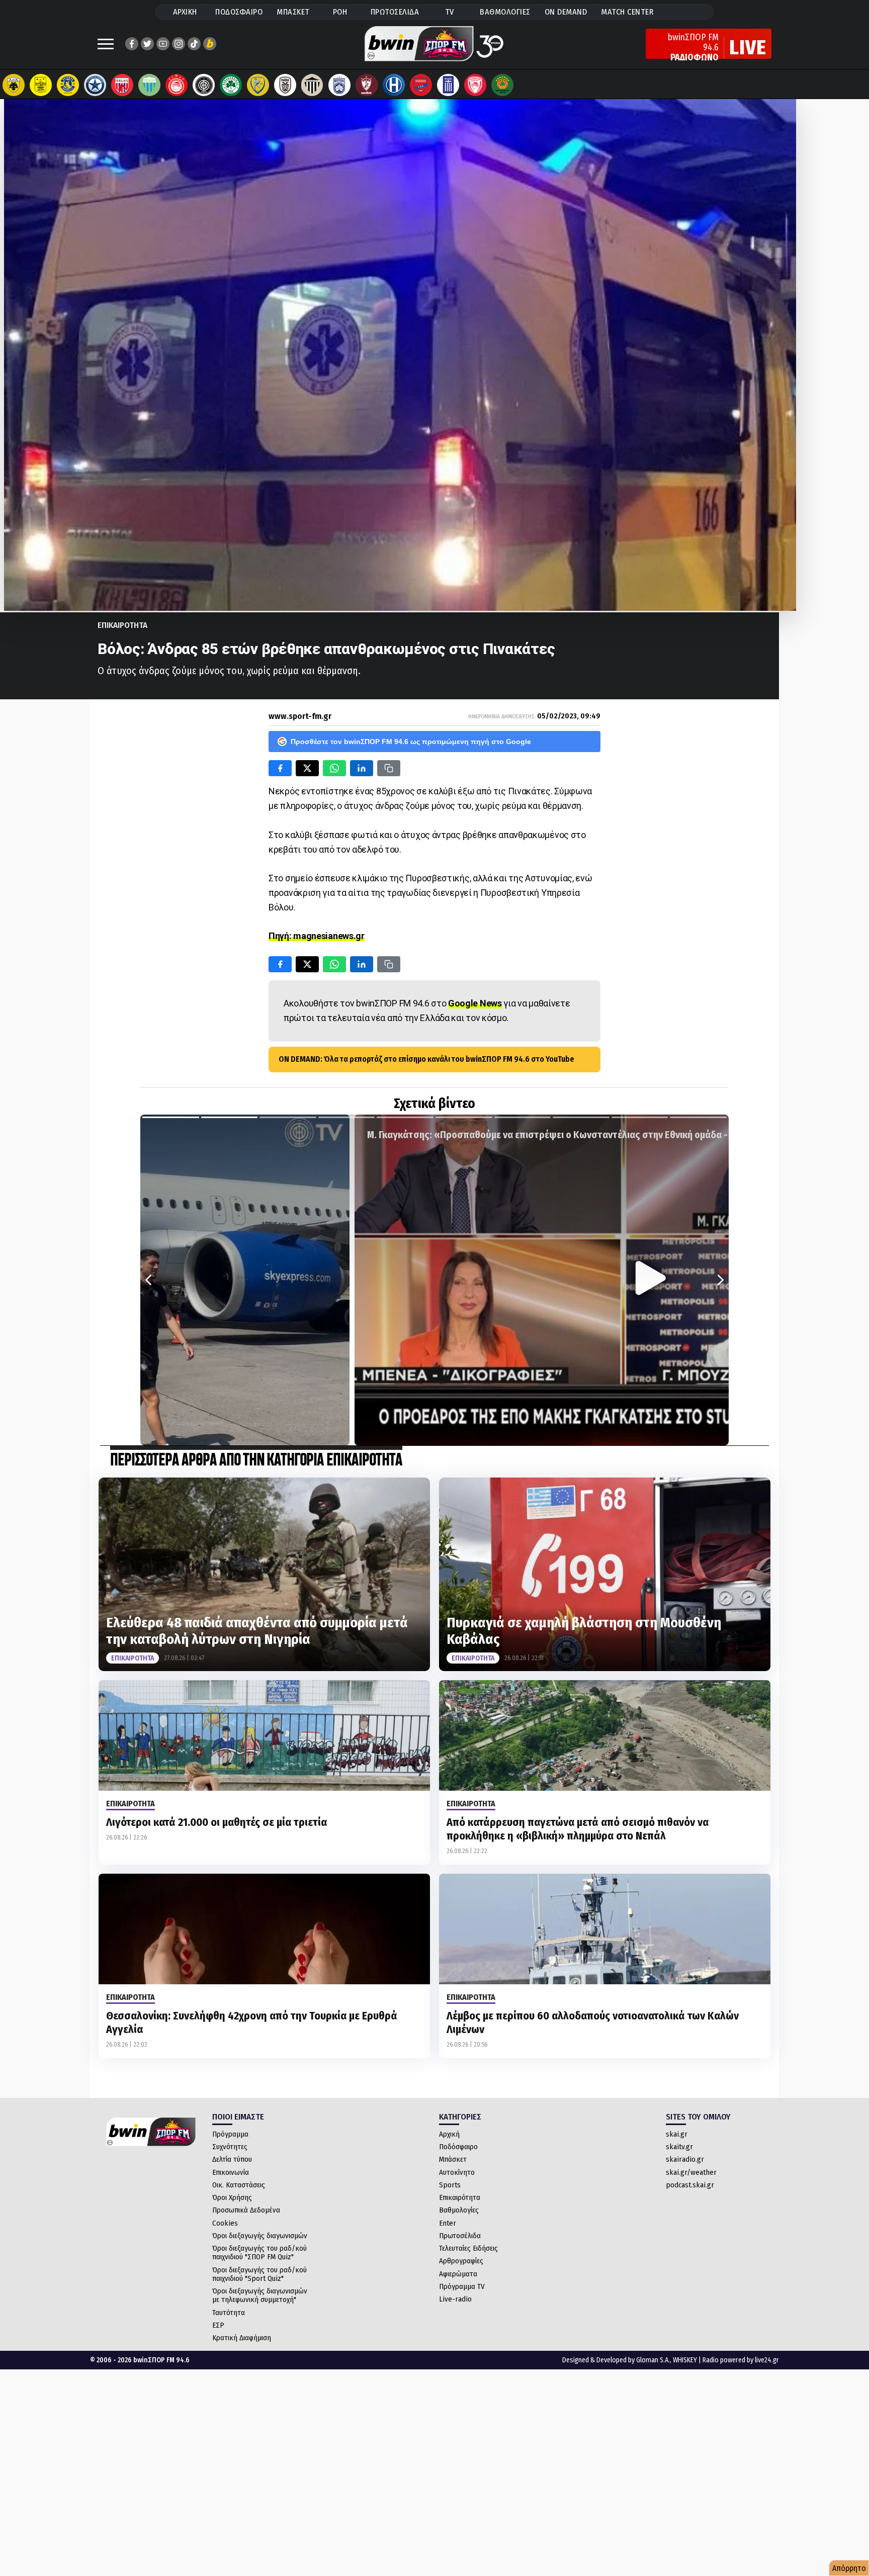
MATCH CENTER (627, 12)
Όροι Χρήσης (232, 2197)
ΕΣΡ (218, 2325)
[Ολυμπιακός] (177, 85)
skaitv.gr (679, 2147)
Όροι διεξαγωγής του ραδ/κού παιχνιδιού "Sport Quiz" (259, 2274)
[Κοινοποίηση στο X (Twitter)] (307, 768)
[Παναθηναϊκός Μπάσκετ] (502, 85)
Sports (450, 2185)
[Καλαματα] (312, 85)
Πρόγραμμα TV (462, 2286)
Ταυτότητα (229, 2313)
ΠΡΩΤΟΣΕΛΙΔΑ (395, 12)
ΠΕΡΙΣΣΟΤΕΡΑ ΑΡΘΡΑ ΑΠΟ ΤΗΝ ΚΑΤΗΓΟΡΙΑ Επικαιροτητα (256, 1461)
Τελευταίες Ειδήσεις (468, 2248)
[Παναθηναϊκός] (231, 85)
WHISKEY (685, 2360)
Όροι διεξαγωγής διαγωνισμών (260, 2236)
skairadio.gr (685, 2159)
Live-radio (455, 2299)
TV (450, 12)
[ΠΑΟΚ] (285, 85)
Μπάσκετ (453, 2159)
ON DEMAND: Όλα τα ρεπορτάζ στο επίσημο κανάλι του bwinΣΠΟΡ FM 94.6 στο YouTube (426, 1059)
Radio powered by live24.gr (741, 2360)
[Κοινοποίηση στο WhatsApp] (334, 768)
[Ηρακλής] (394, 85)
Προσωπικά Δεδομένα (246, 2210)
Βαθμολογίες (459, 2210)
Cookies (225, 2223)
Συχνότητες (230, 2147)
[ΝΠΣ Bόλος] (122, 85)
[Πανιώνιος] (421, 85)
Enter (448, 2223)
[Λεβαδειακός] (149, 85)
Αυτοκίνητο (457, 2172)
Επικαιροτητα (122, 625)
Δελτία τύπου (232, 2159)
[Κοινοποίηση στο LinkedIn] (362, 768)
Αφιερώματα (458, 2274)
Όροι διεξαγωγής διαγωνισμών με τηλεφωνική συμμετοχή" (260, 2295)
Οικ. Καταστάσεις (239, 2185)
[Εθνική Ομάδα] (448, 85)
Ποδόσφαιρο (458, 2147)
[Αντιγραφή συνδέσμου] (389, 768)
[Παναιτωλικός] (258, 85)
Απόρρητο (849, 2568)
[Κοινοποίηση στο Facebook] (280, 768)
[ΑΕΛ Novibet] (367, 85)
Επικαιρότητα (460, 2197)
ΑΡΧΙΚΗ (185, 12)
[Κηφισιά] (339, 85)
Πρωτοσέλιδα (460, 2236)
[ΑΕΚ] (14, 85)
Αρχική (449, 2134)
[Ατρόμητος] (95, 85)
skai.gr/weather (691, 2172)
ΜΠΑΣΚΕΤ (293, 12)
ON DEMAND (566, 12)
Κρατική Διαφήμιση (242, 2338)
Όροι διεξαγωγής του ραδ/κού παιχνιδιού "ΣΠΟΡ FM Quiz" (259, 2252)
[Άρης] (41, 85)
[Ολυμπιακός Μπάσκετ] (475, 85)
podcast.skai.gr (690, 2185)
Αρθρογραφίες (461, 2261)
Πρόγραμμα (230, 2134)
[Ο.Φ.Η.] (204, 85)
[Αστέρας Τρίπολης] (68, 85)
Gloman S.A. (653, 2360)
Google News (475, 1003)
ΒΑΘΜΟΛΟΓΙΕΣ (505, 12)
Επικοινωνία (231, 2172)
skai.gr (677, 2134)
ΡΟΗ (340, 12)
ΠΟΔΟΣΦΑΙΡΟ (239, 12)
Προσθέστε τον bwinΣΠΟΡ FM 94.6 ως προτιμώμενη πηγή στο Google (411, 742)
